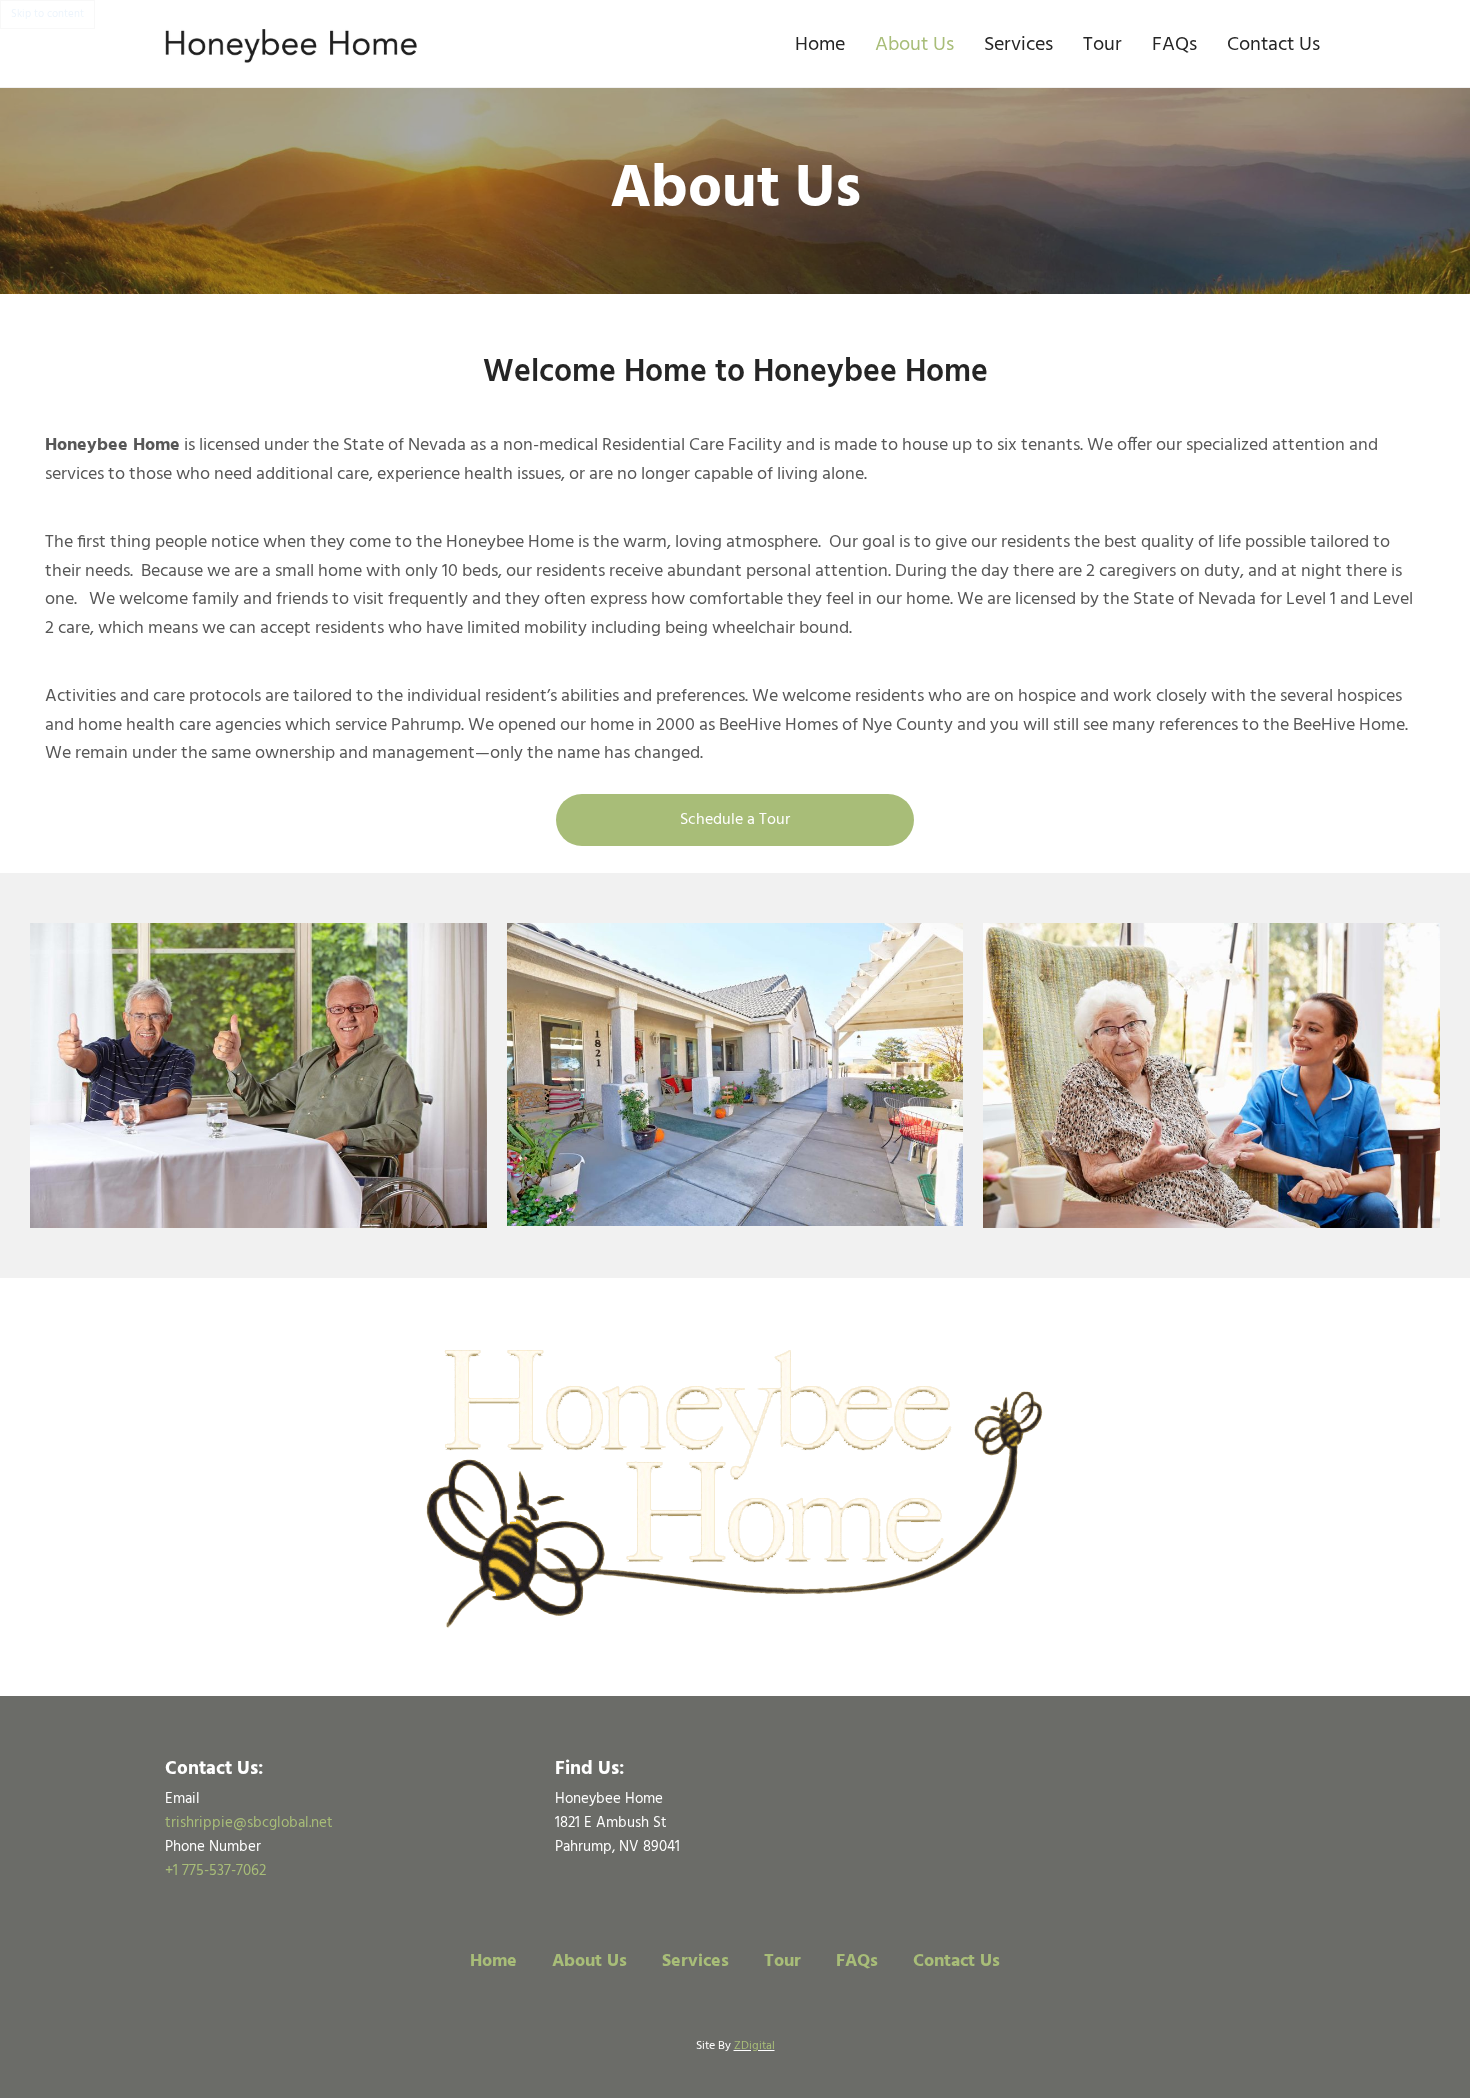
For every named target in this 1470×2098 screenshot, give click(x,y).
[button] (735, 820)
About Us (914, 45)
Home (820, 45)
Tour (1102, 45)
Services (1018, 45)
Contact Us (1273, 45)
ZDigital (754, 2046)
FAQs (1174, 45)
